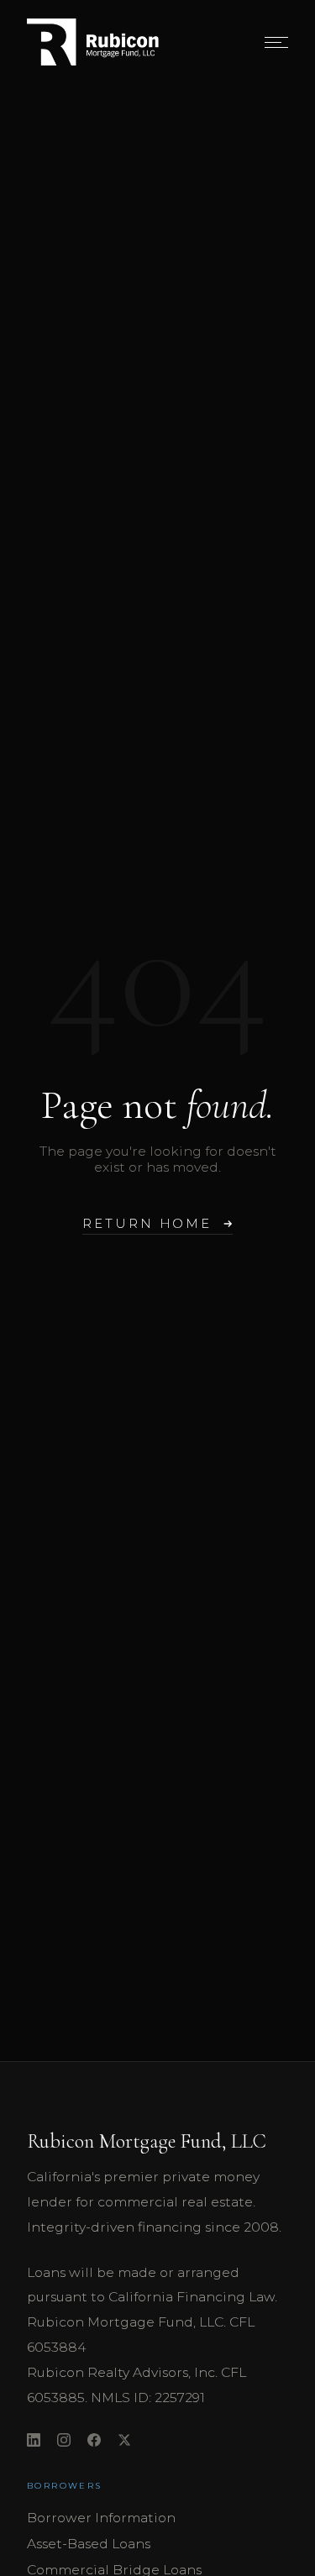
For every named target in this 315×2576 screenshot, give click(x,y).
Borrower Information (101, 2518)
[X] (124, 2442)
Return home (147, 1224)
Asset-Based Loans (89, 2544)
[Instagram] (64, 2442)
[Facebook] (94, 2442)
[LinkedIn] (34, 2442)
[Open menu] (276, 42)
